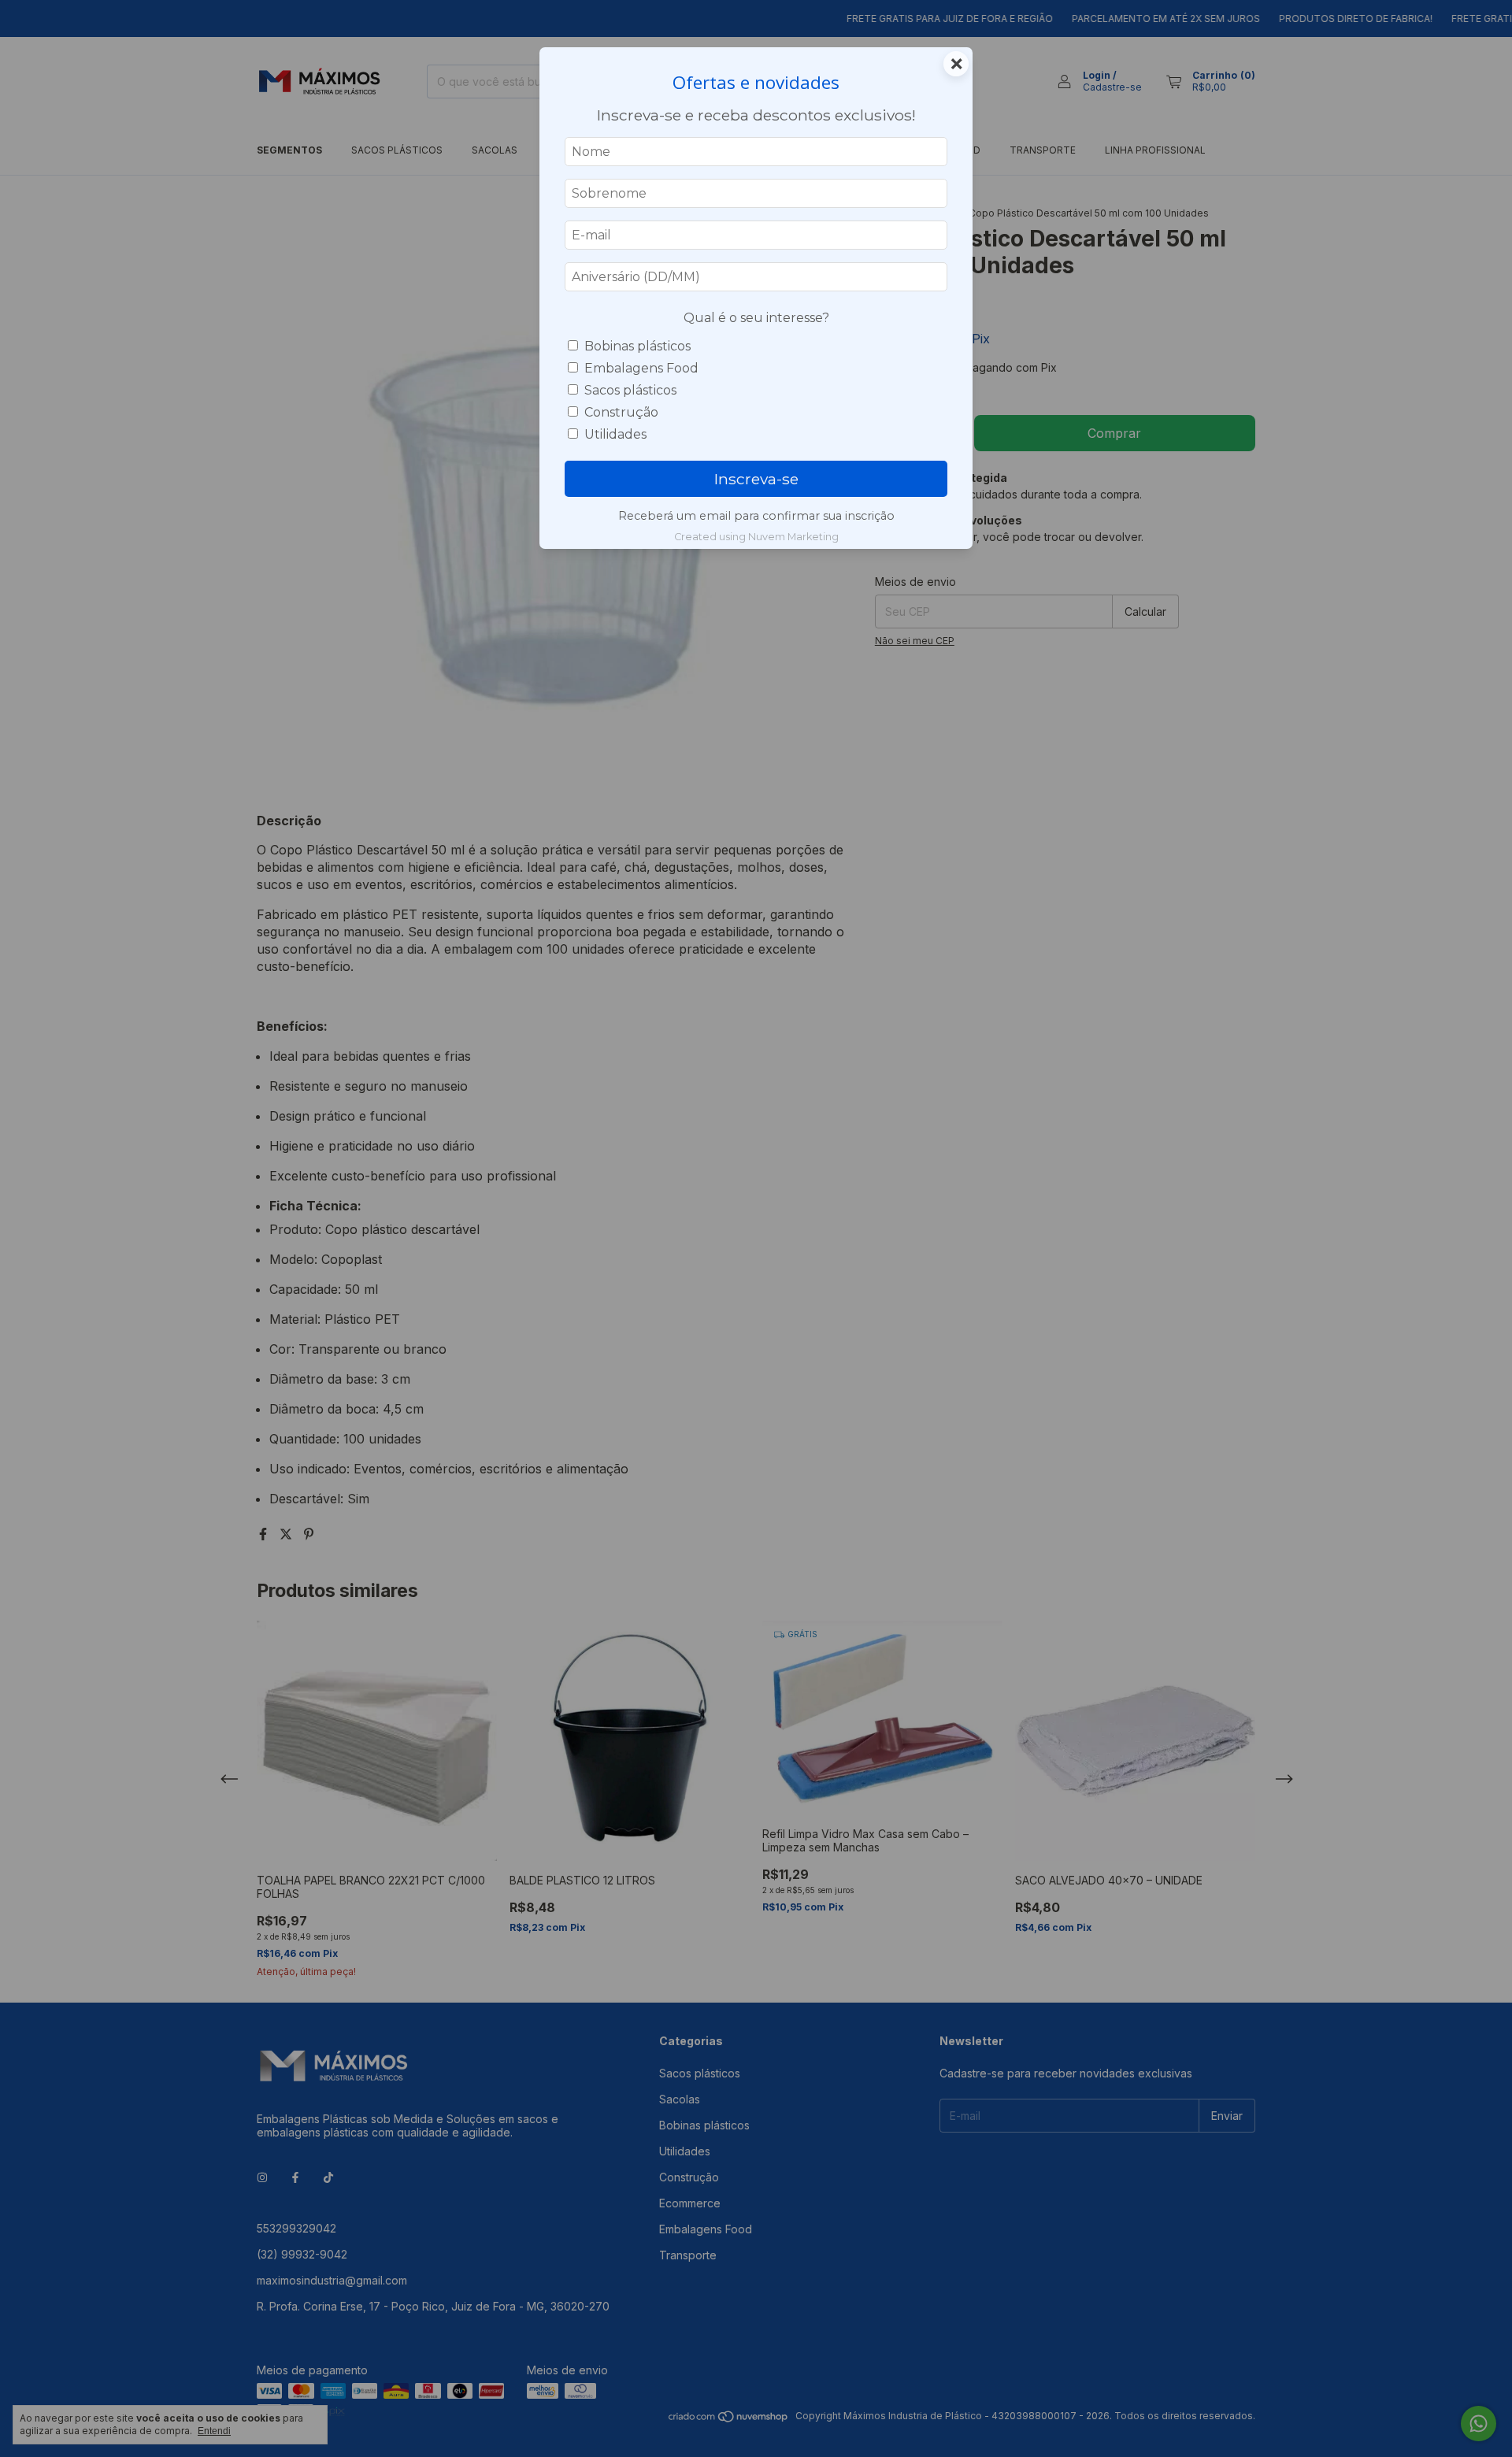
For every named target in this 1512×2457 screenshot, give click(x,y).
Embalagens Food (641, 368)
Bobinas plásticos (637, 346)
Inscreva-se (756, 479)
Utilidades (615, 434)
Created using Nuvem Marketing (756, 537)
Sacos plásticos (630, 390)
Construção (621, 412)
